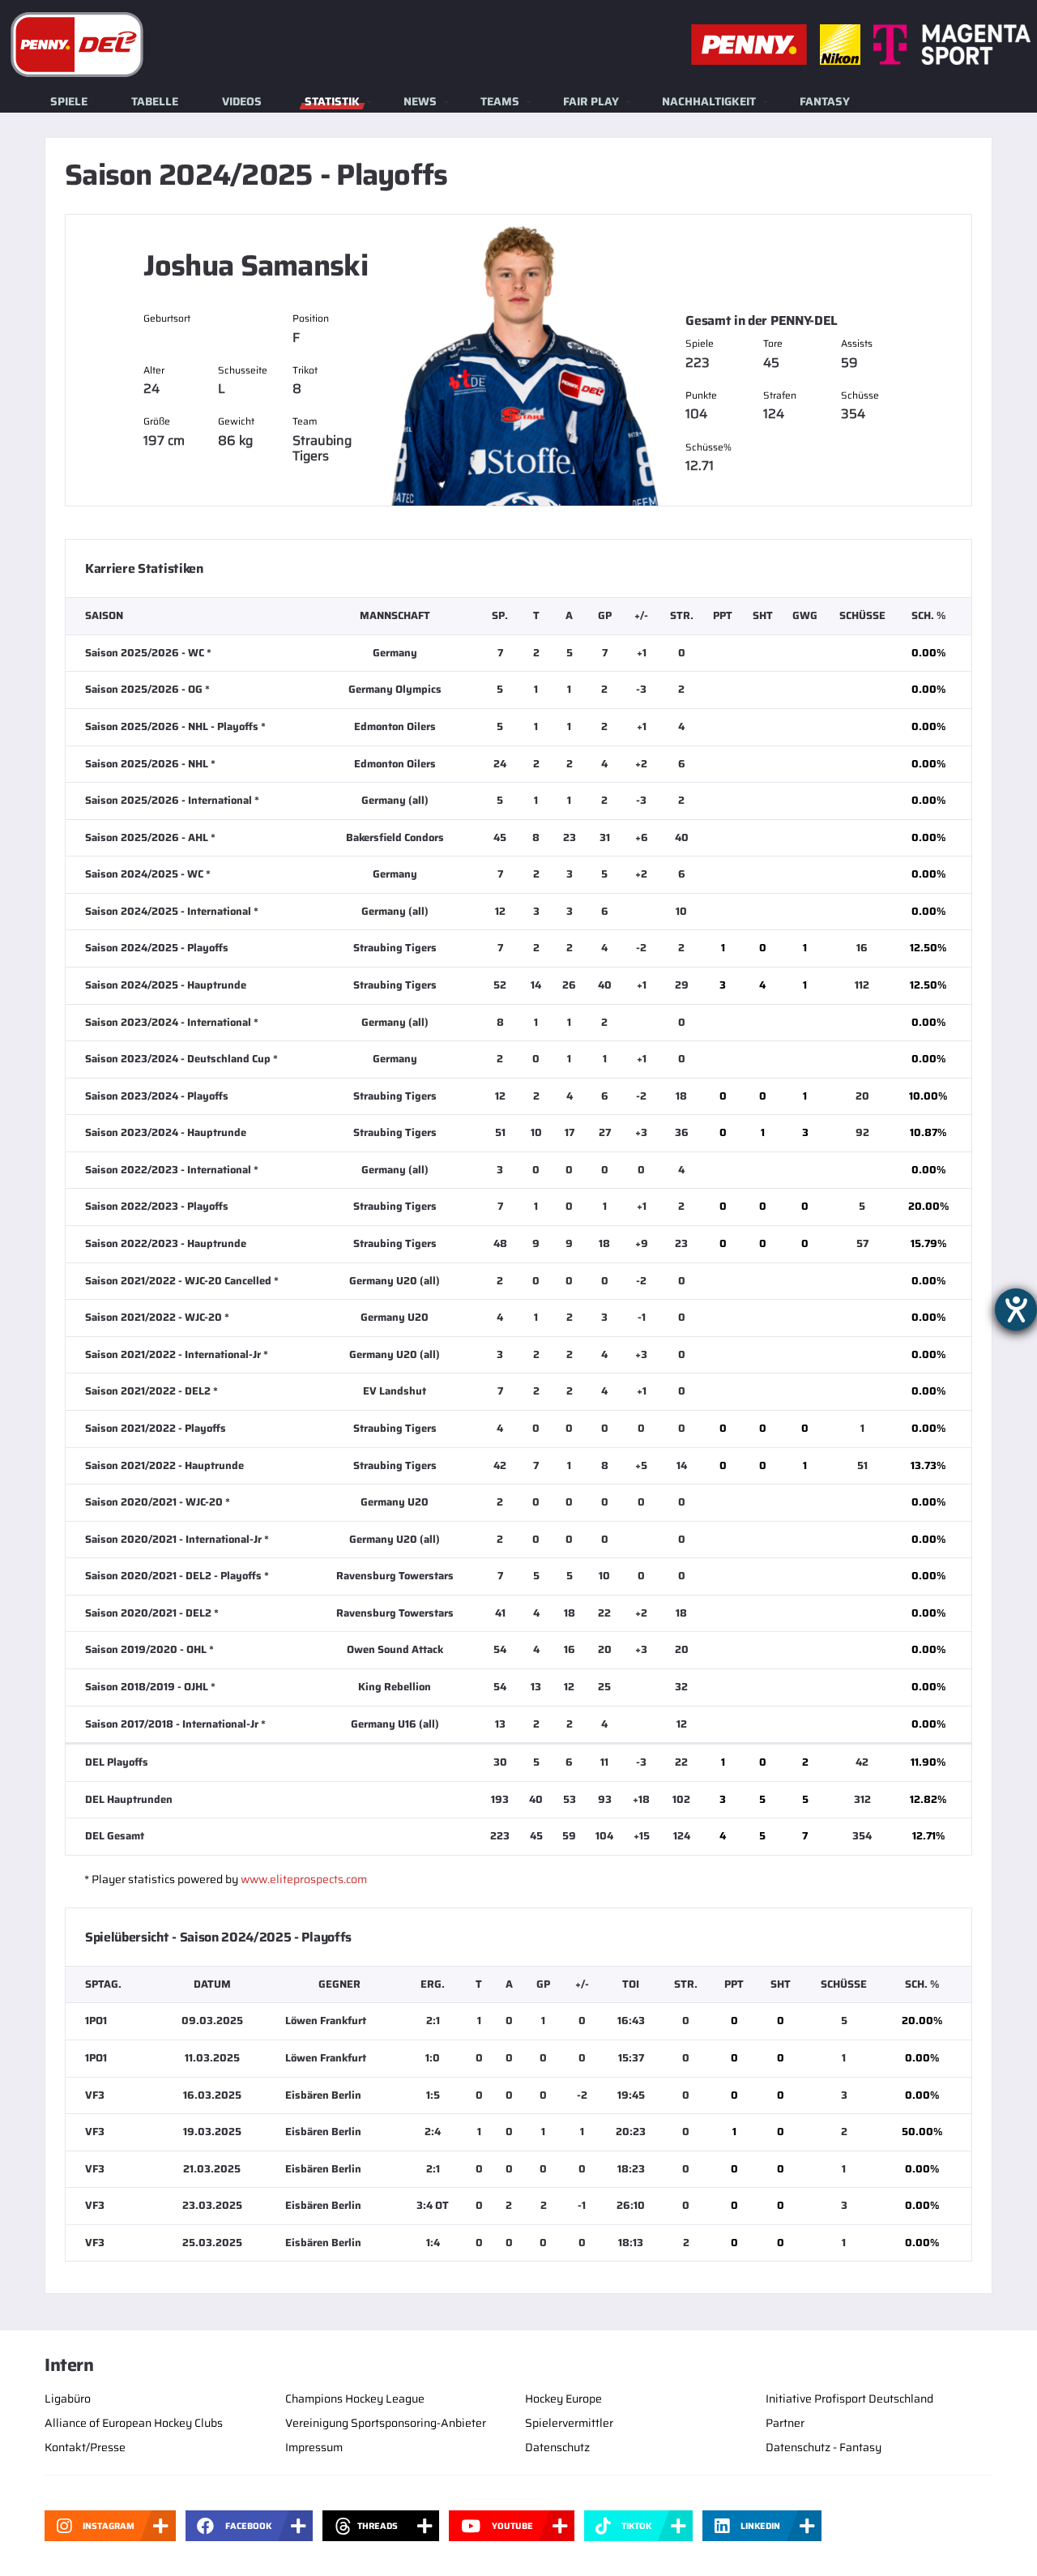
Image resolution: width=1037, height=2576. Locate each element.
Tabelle (155, 101)
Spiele (69, 101)
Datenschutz (557, 2447)
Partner (785, 2423)
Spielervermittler (569, 2423)
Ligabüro (68, 2399)
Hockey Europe (563, 2399)
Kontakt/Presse (85, 2447)
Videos (242, 101)
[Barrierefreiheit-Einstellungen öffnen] (1016, 1309)
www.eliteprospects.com (304, 1879)
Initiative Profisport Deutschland (849, 2399)
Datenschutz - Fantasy (824, 2447)
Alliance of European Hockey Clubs (134, 2423)
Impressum (314, 2447)
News (420, 101)
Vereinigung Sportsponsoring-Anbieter (386, 2423)
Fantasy (825, 101)
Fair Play (591, 101)
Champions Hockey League (355, 2399)
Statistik (332, 101)
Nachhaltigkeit (709, 101)
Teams (500, 101)
